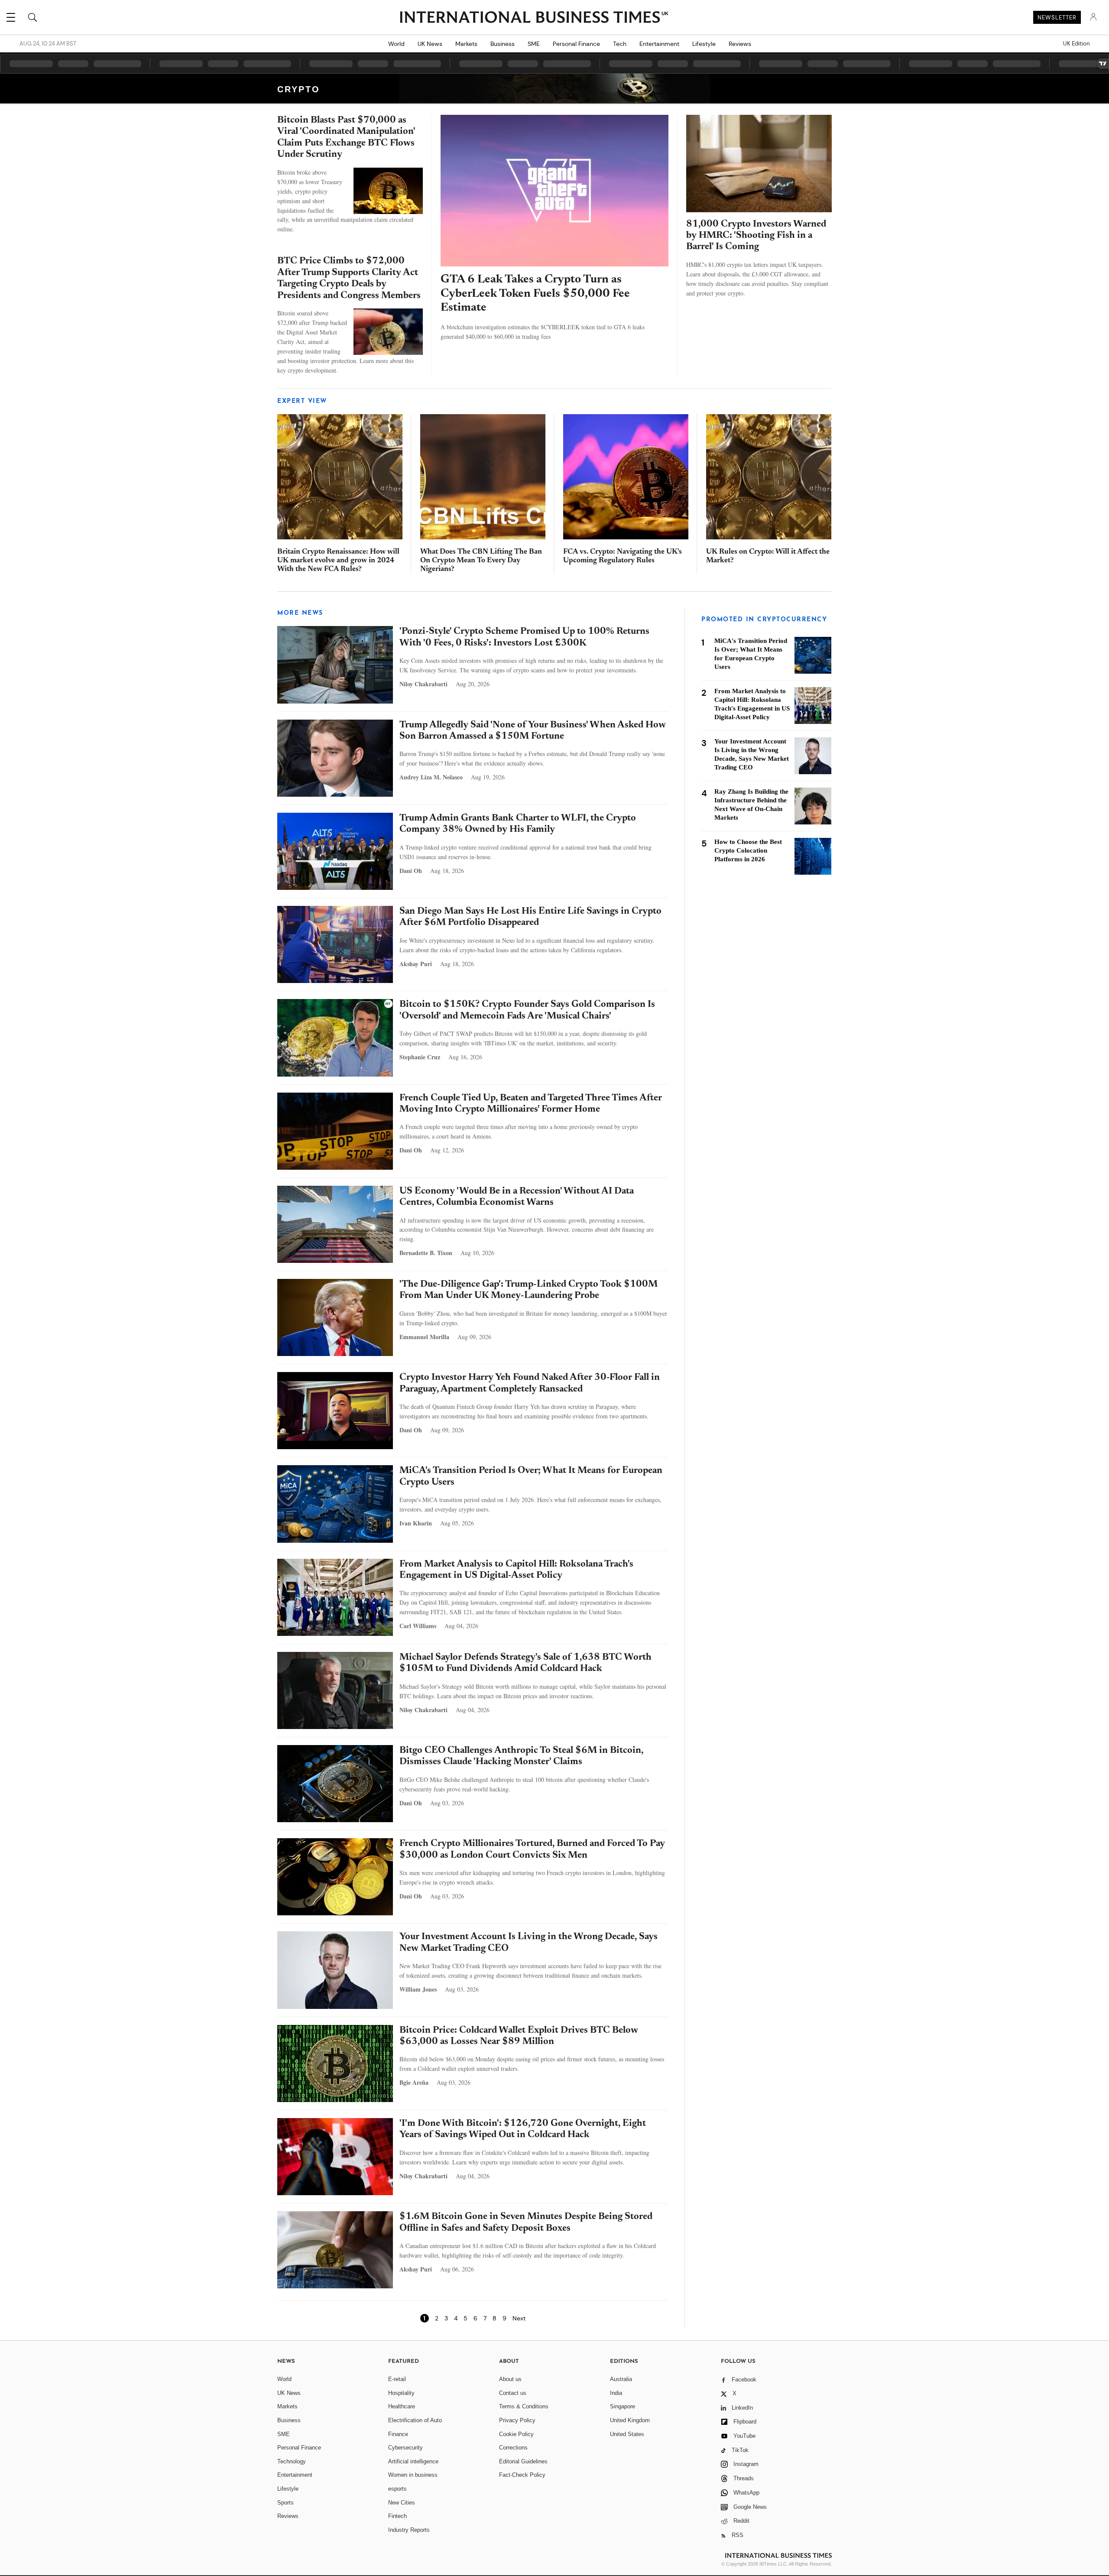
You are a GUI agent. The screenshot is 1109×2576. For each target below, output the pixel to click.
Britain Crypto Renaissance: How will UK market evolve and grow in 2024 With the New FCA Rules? (338, 561)
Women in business (413, 2475)
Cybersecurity (405, 2448)
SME (534, 44)
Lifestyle (704, 44)
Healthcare (402, 2406)
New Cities (402, 2503)
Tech (620, 44)
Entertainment (659, 44)
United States (627, 2434)
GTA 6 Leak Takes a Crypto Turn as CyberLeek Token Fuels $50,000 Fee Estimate (535, 294)
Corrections (513, 2448)
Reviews (740, 44)
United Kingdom (630, 2420)
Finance (398, 2434)
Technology (292, 2461)
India (616, 2393)
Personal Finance (576, 44)
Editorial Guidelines (523, 2461)
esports (397, 2489)
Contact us (513, 2393)
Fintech (397, 2516)
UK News (430, 44)
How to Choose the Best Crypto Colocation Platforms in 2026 (748, 850)
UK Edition (1076, 44)
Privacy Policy (517, 2420)
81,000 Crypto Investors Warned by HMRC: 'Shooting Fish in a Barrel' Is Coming (756, 236)
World (396, 44)
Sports (285, 2503)
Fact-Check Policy (522, 2475)
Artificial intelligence (413, 2461)
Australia (621, 2379)
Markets (466, 44)
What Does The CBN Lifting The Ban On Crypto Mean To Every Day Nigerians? (481, 561)
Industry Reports (409, 2530)
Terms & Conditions (524, 2406)
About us (510, 2379)
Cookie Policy (516, 2434)
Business (503, 44)
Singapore (623, 2406)
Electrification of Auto (415, 2420)
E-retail (397, 2379)
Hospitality (401, 2393)
